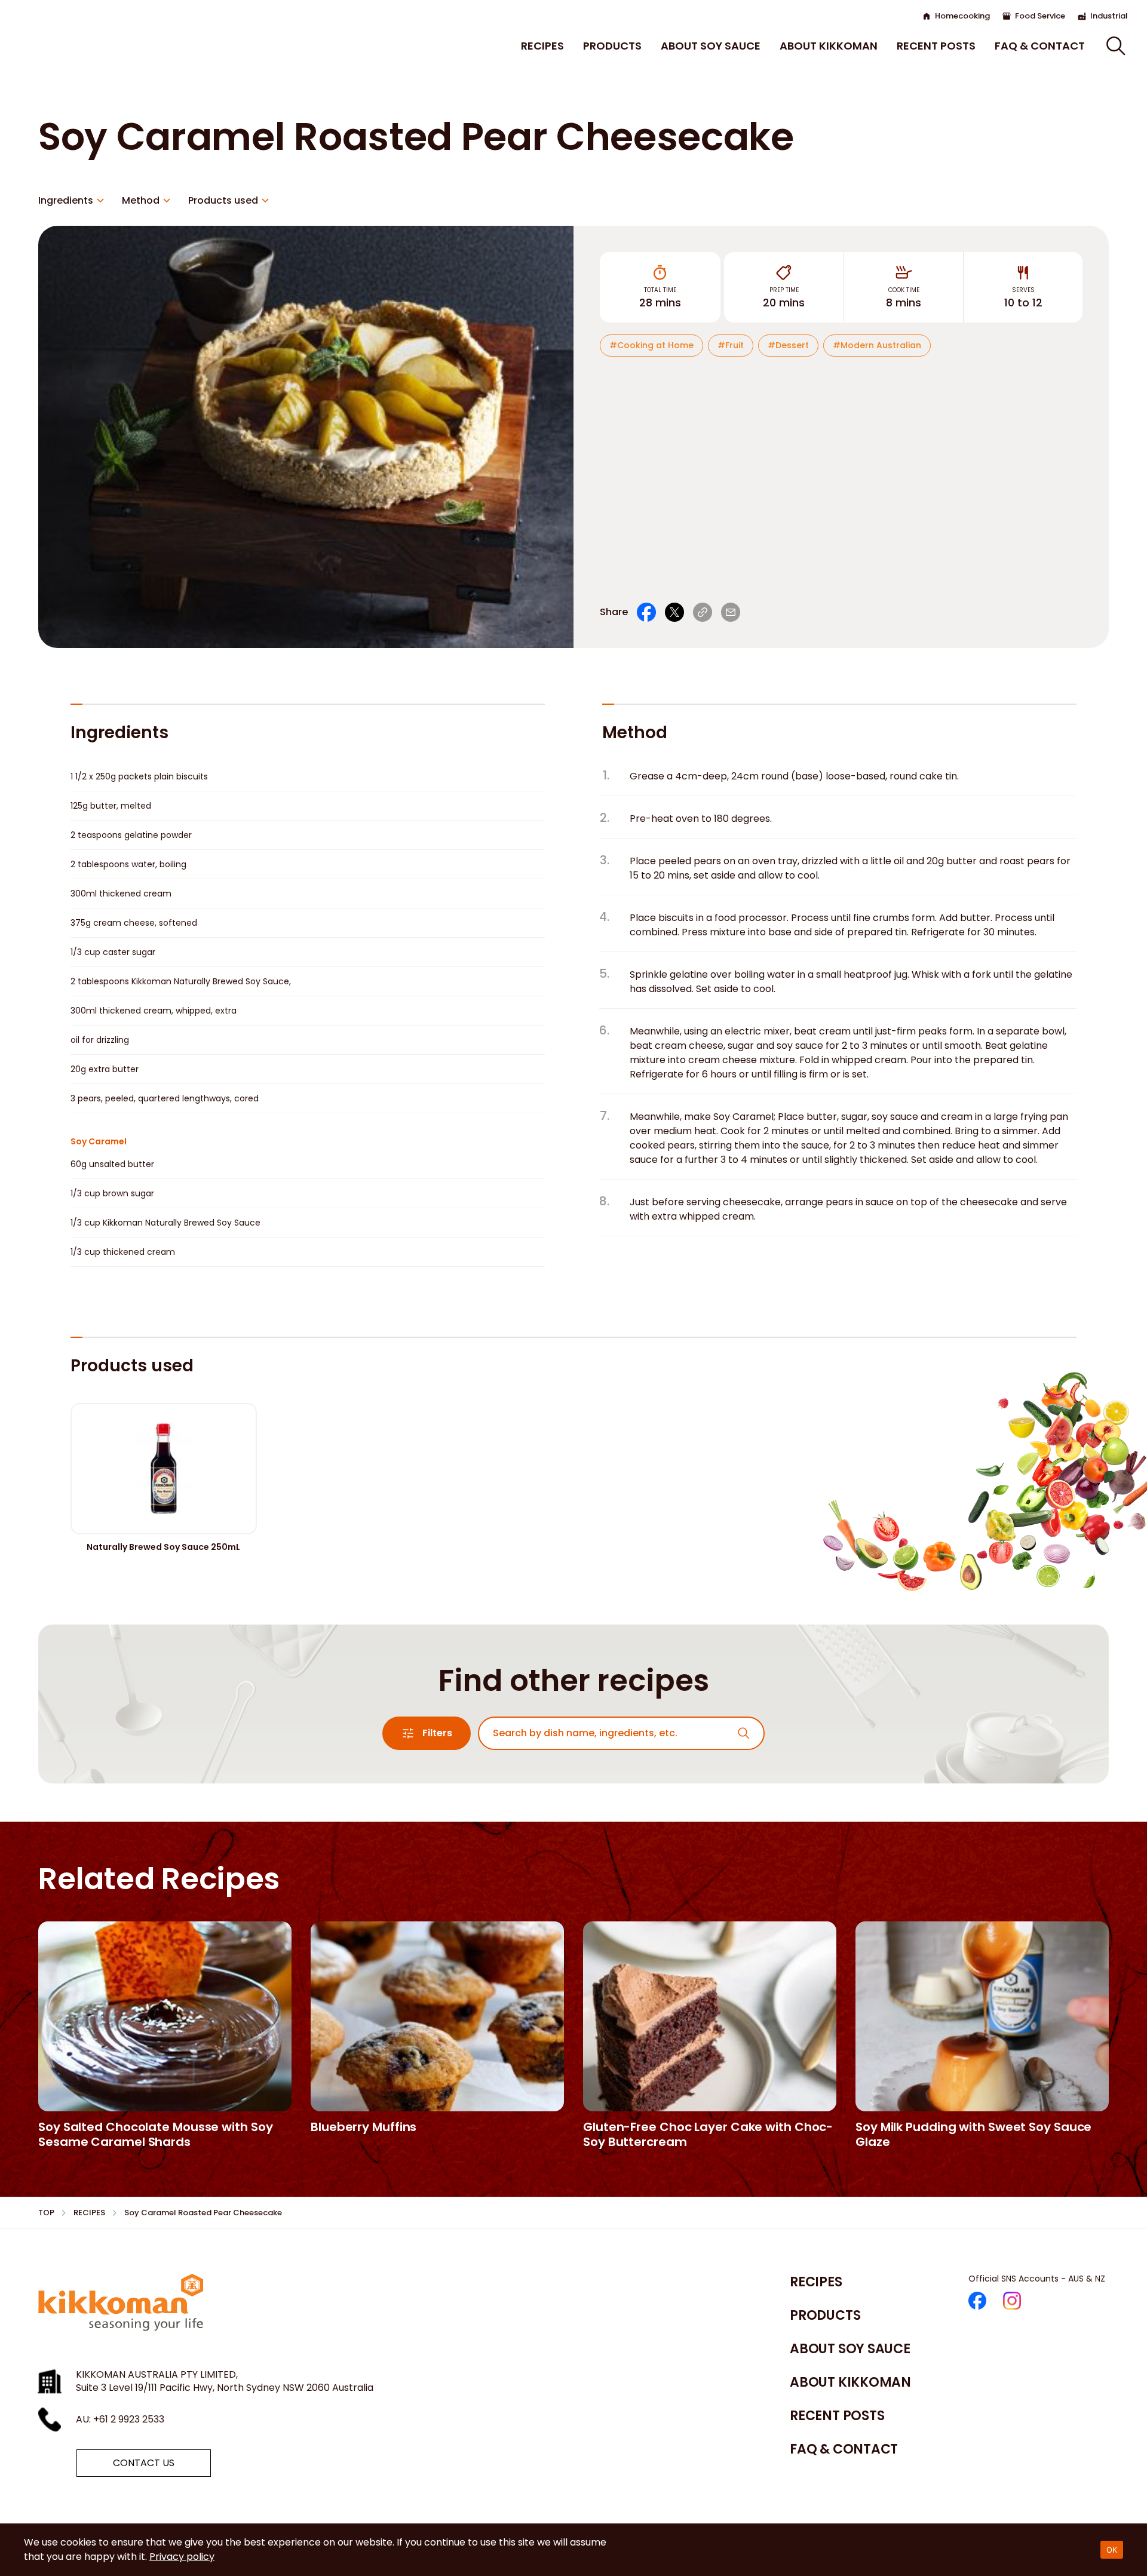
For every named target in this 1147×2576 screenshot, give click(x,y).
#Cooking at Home (651, 345)
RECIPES (542, 46)
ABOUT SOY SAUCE (711, 46)
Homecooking (962, 16)
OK (1112, 2550)
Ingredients (66, 200)
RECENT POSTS (936, 46)
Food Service (1040, 16)
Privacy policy (182, 2557)
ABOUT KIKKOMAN (829, 46)
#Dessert (788, 345)
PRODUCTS (612, 46)
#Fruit (731, 345)
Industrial (1109, 16)
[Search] (744, 1733)
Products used (223, 200)
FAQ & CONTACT (1040, 46)
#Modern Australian (877, 345)
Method (141, 200)
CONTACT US (144, 2463)
